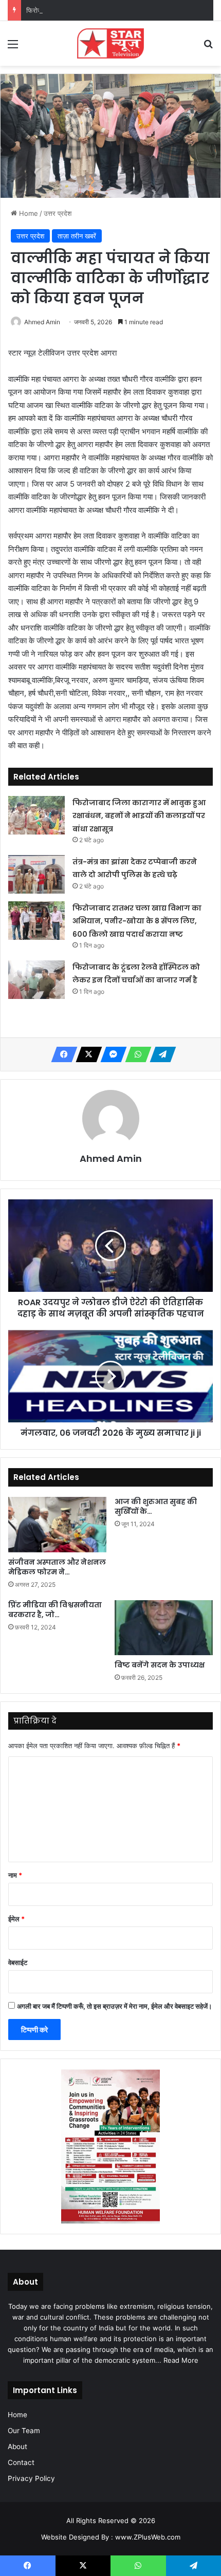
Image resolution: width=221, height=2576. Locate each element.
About (17, 2447)
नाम (15, 1875)
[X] (86, 1054)
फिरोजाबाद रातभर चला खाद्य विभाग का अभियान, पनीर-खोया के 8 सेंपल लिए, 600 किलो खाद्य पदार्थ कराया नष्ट (137, 921)
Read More (181, 2360)
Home (27, 213)
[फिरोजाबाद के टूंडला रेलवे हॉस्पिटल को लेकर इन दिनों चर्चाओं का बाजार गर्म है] (36, 980)
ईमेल (16, 1919)
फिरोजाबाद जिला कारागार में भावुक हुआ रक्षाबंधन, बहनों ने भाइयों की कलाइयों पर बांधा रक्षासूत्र (139, 816)
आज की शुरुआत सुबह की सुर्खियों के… (156, 1506)
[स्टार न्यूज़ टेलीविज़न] (110, 43)
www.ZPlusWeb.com (148, 2537)
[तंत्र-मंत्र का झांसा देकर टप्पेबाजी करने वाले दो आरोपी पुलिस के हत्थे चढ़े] (36, 874)
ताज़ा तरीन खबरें (77, 236)
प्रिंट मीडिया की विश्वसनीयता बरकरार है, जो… (55, 1610)
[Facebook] (61, 1054)
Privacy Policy (31, 2478)
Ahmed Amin (42, 322)
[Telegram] (160, 1054)
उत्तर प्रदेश (58, 213)
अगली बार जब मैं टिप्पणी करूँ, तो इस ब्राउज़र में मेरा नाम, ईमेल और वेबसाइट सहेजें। (115, 2006)
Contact (21, 2462)
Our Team (24, 2431)
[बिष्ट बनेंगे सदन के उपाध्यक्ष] (164, 1628)
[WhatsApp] (135, 1054)
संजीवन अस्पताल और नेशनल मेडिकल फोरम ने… (57, 1567)
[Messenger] (110, 1054)
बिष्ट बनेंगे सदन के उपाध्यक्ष (160, 1665)
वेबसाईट (18, 1962)
